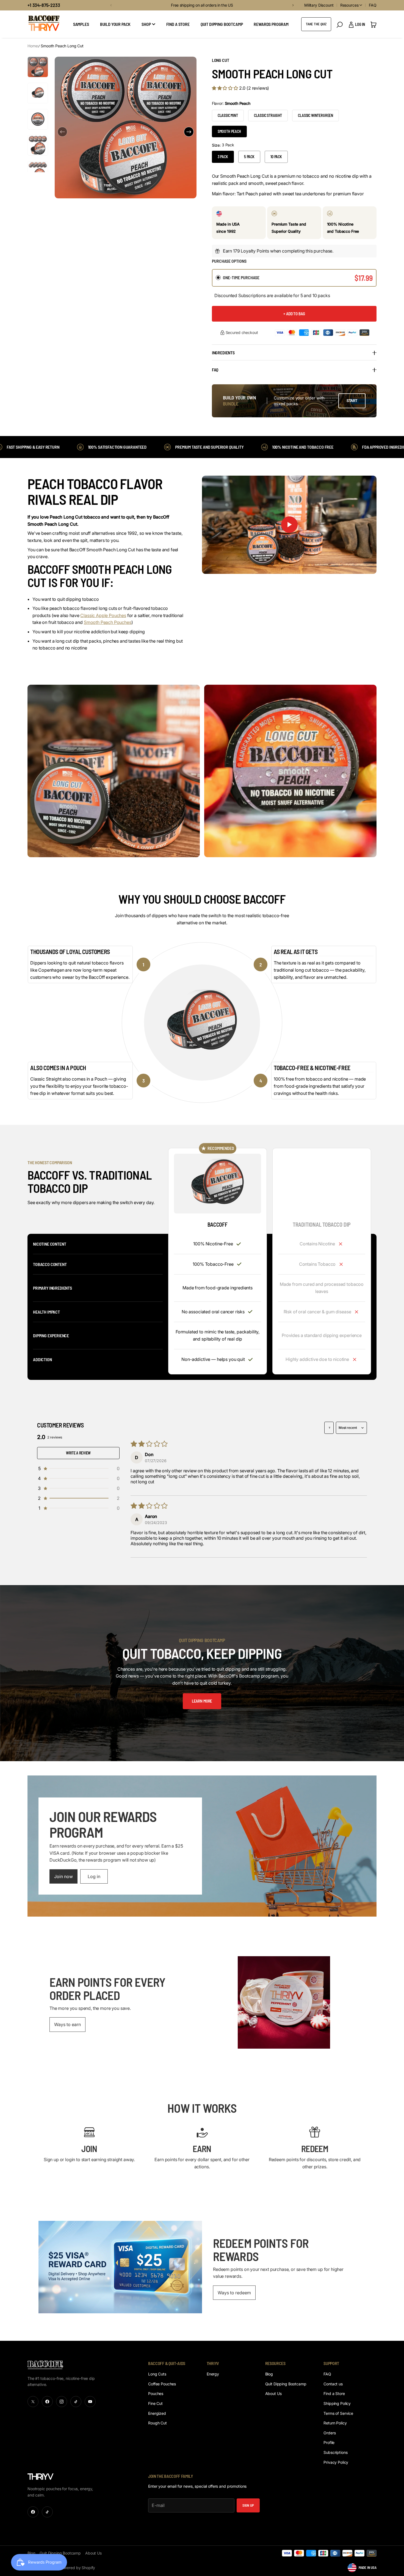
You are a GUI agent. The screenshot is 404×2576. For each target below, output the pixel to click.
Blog (269, 2374)
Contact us (333, 2384)
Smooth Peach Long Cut (62, 46)
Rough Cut (157, 2423)
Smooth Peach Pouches (108, 622)
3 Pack (223, 157)
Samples (81, 24)
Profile (329, 2442)
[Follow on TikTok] (76, 2402)
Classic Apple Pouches (103, 615)
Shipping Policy (337, 2403)
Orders (330, 2433)
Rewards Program (271, 24)
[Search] (340, 25)
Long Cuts (157, 2374)
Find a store (178, 24)
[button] (110, 5)
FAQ (373, 5)
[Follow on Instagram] (62, 2402)
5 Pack (249, 157)
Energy (213, 2374)
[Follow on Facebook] (47, 2402)
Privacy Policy (336, 2462)
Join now (63, 1876)
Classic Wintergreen (316, 115)
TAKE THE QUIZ (316, 24)
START (352, 401)
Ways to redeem (234, 2293)
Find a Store (334, 2393)
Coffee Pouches (162, 2384)
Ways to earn (67, 2024)
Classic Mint (228, 115)
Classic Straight (268, 115)
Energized (157, 2413)
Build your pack (115, 24)
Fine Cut (155, 2403)
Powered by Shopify (77, 2568)
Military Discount (319, 5)
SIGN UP (248, 2505)
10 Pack (276, 157)
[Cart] (373, 24)
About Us (273, 2393)
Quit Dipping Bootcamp (222, 24)
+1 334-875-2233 (44, 5)
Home (33, 46)
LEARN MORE (202, 1701)
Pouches (156, 2393)
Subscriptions (335, 2452)
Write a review (78, 1453)
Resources (349, 5)
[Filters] (329, 1428)
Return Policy (335, 2423)
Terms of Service (338, 2413)
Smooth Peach (229, 131)
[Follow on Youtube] (90, 2402)
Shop (146, 24)
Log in (94, 1876)
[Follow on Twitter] (33, 2402)
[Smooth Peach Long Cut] (218, 1184)
